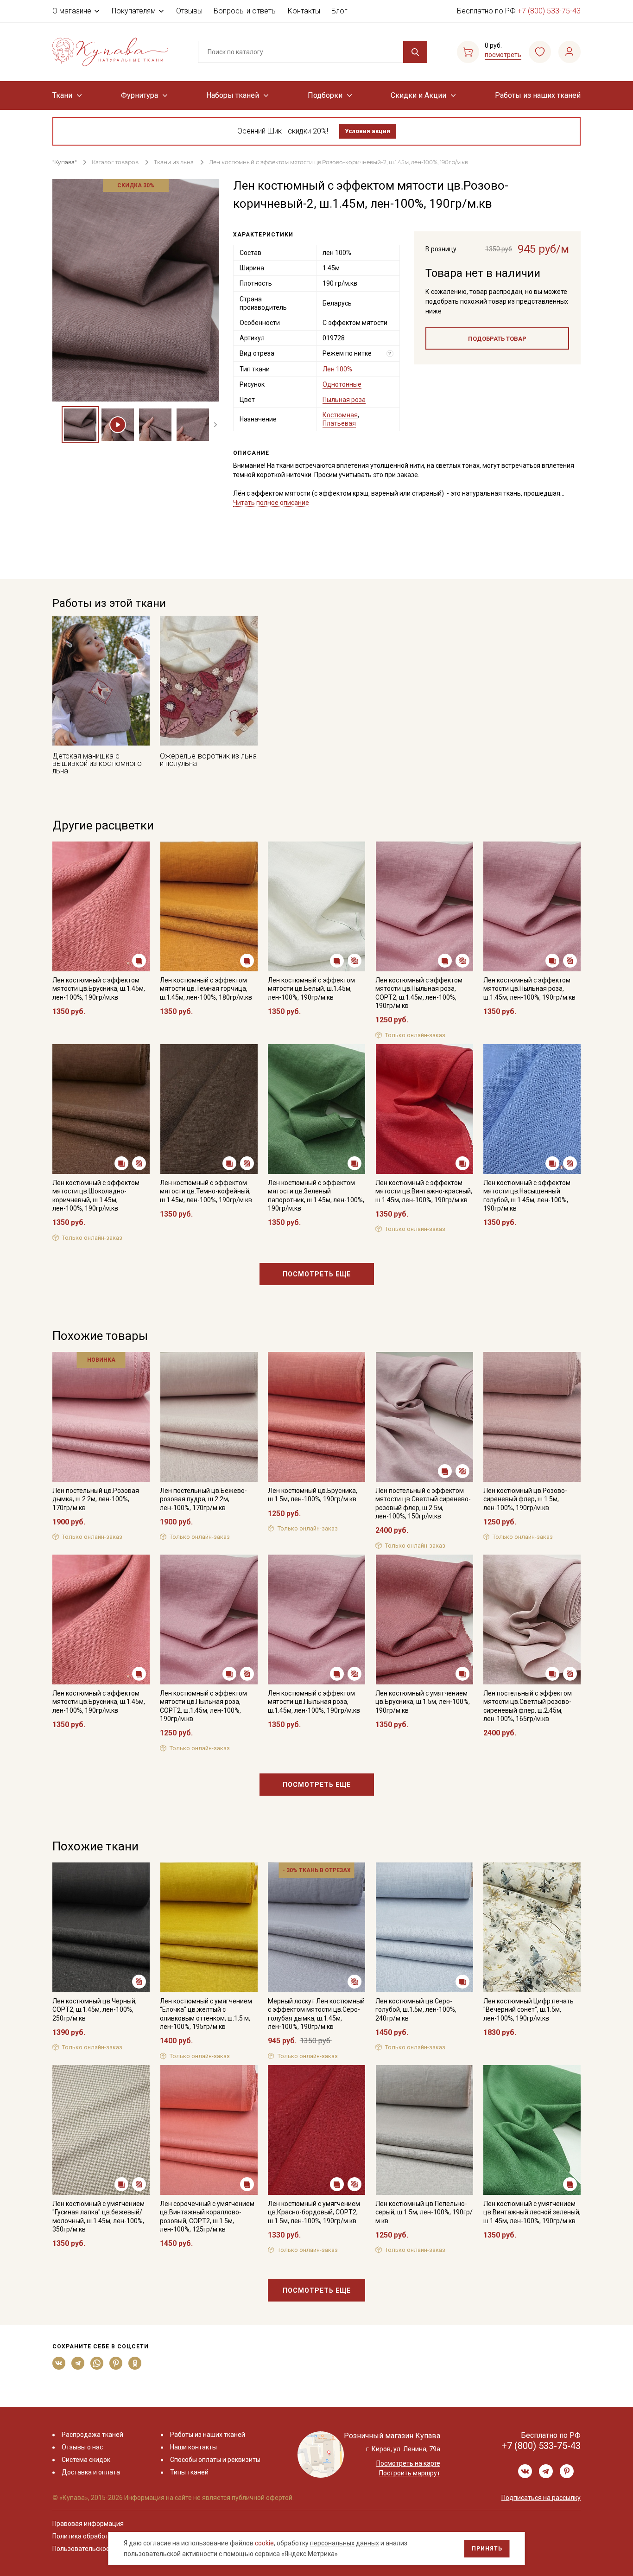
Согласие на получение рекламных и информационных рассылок (299, 1381)
